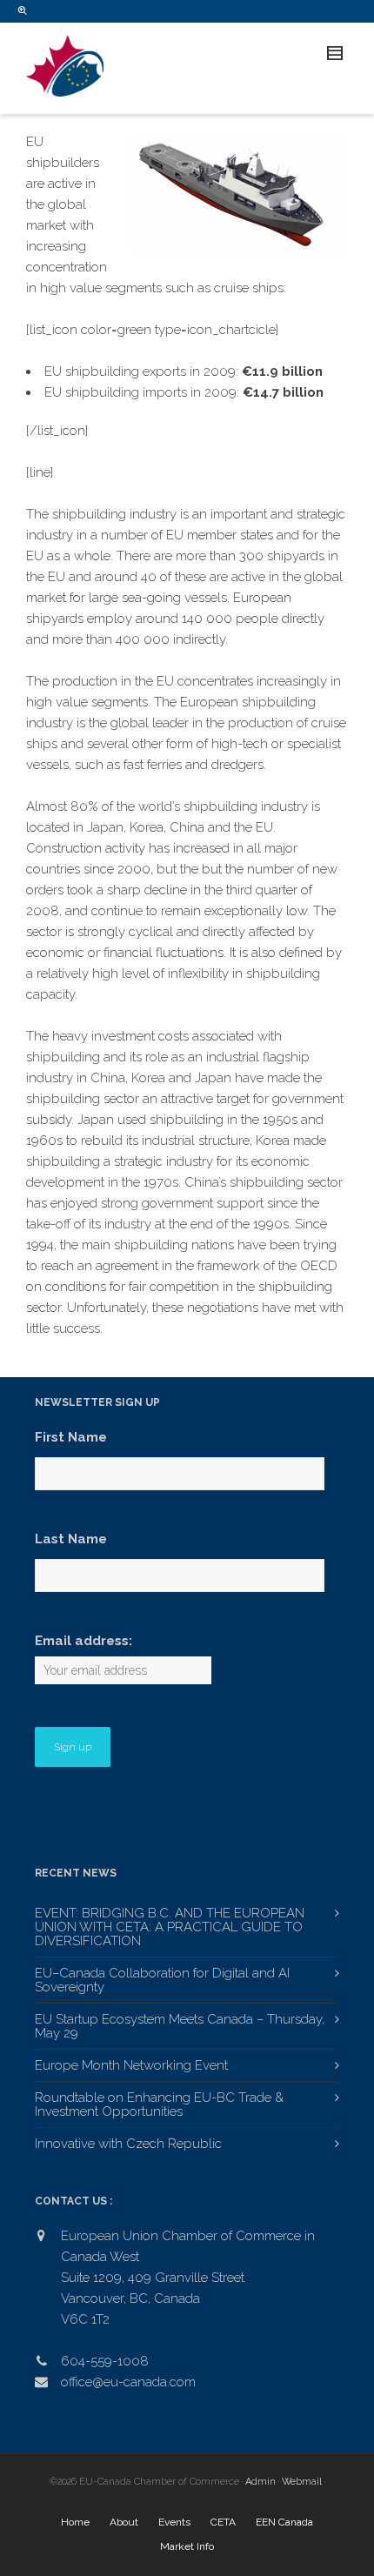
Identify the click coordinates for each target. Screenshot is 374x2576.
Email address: (83, 1641)
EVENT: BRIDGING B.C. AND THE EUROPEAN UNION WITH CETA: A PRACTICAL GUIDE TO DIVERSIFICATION (170, 1927)
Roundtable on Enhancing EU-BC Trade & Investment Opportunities (159, 2104)
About (124, 2522)
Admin (260, 2482)
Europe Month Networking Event (131, 2065)
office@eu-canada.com (128, 2382)
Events (174, 2522)
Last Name (71, 1539)
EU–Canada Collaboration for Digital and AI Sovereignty (162, 1980)
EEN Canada (284, 2522)
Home (75, 2522)
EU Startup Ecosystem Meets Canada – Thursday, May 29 (180, 2026)
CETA (223, 2522)
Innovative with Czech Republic (128, 2144)
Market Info (187, 2546)
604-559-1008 (105, 2361)
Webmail (302, 2482)
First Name (71, 1437)
